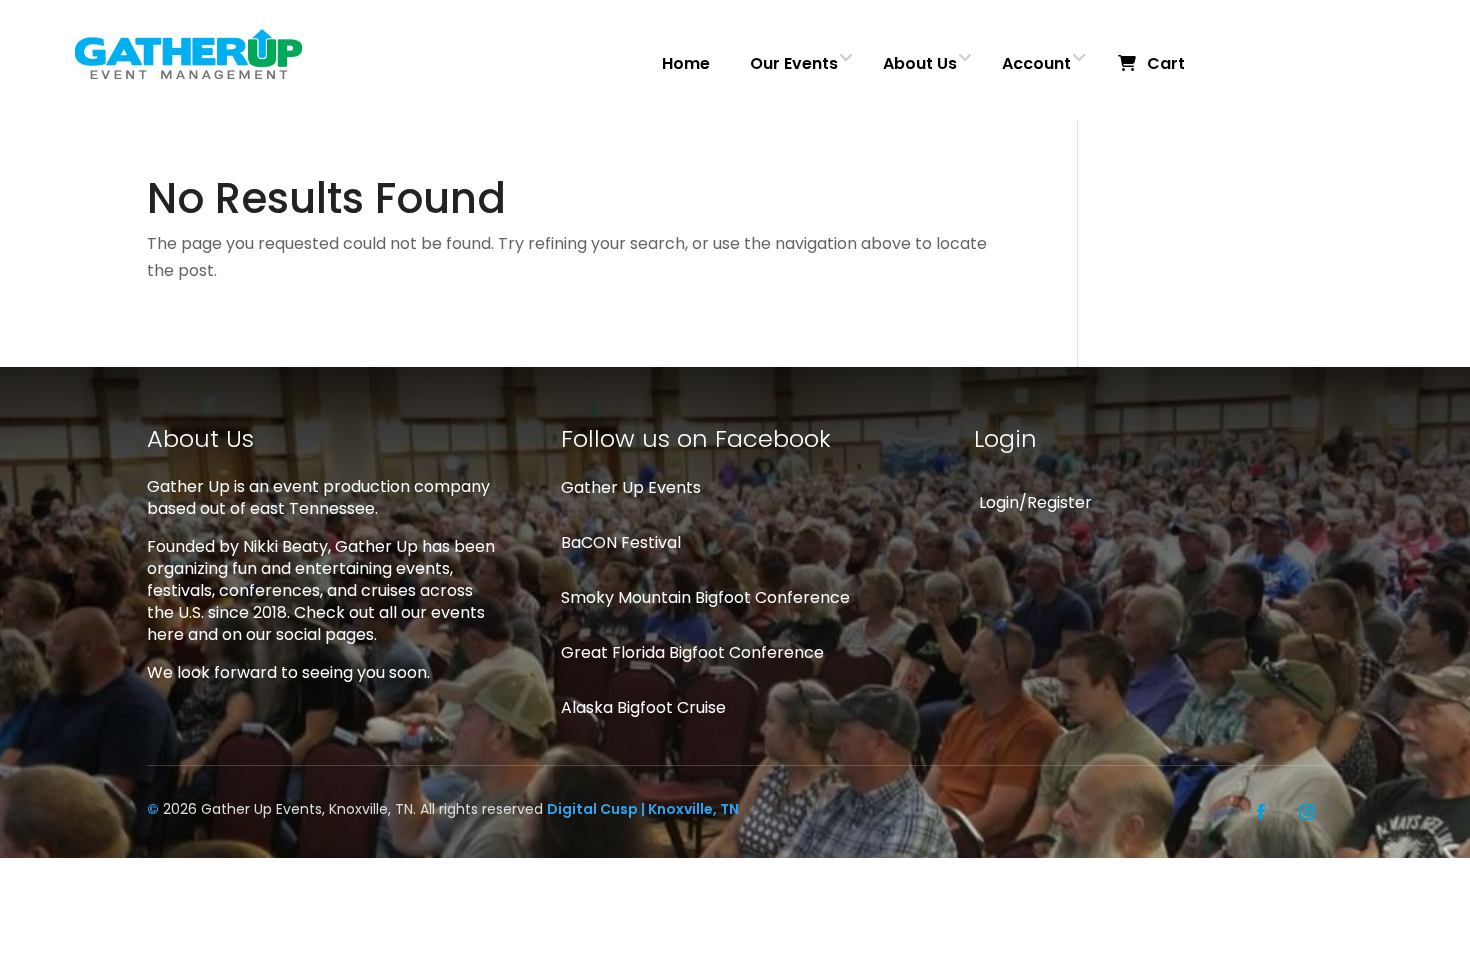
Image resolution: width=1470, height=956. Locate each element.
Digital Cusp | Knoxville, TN (643, 809)
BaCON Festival (621, 542)
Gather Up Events (631, 487)
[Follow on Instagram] (1307, 812)
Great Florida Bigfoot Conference (692, 652)
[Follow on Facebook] (1261, 812)
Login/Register (1035, 502)
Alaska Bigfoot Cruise (643, 707)
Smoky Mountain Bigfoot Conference (705, 597)
